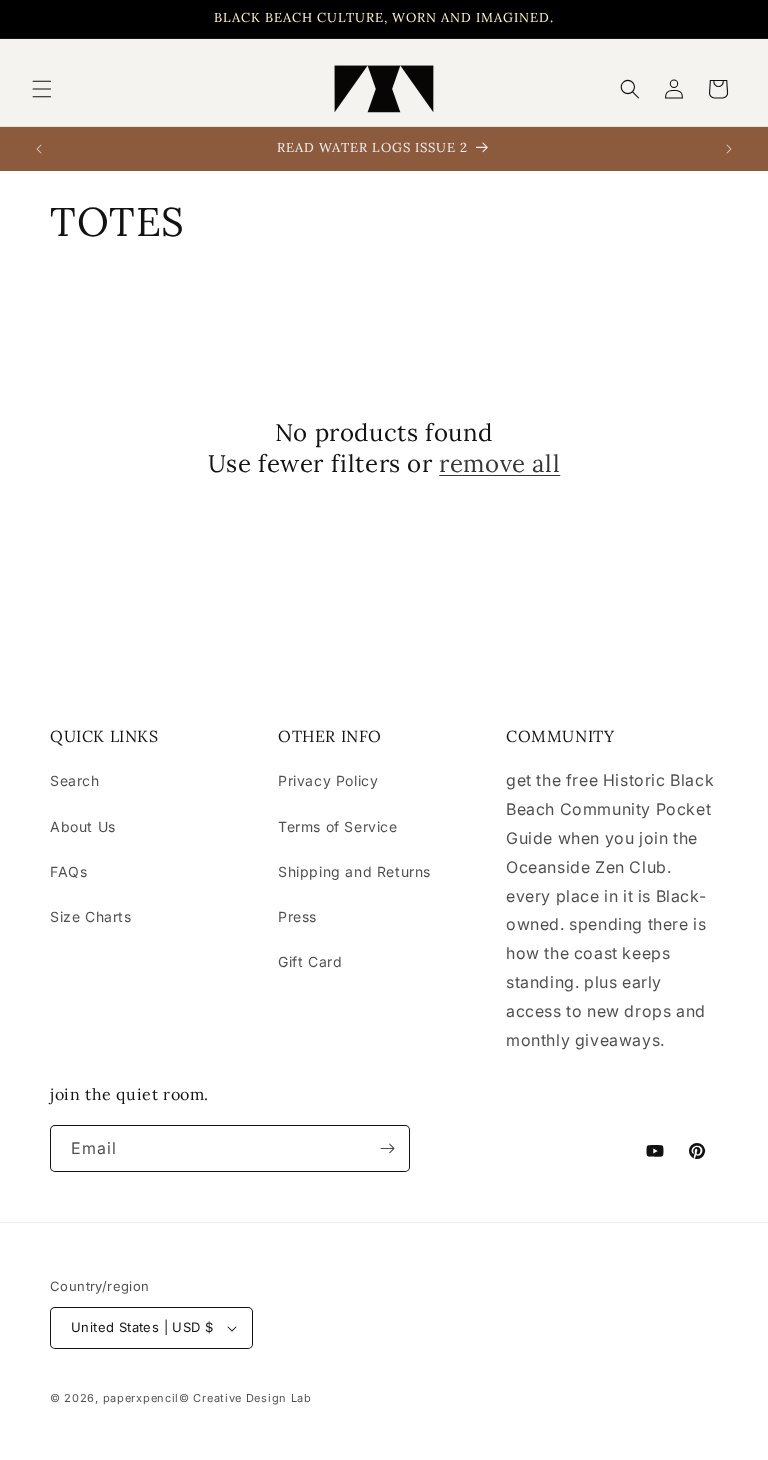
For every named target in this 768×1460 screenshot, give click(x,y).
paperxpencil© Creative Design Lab (207, 1398)
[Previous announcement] (39, 149)
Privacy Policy (328, 780)
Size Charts (91, 916)
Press (297, 916)
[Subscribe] (387, 1148)
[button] (42, 89)
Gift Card (310, 961)
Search (75, 780)
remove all (499, 463)
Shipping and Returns (354, 871)
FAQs (68, 871)
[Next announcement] (729, 149)
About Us (83, 826)
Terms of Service (338, 826)
